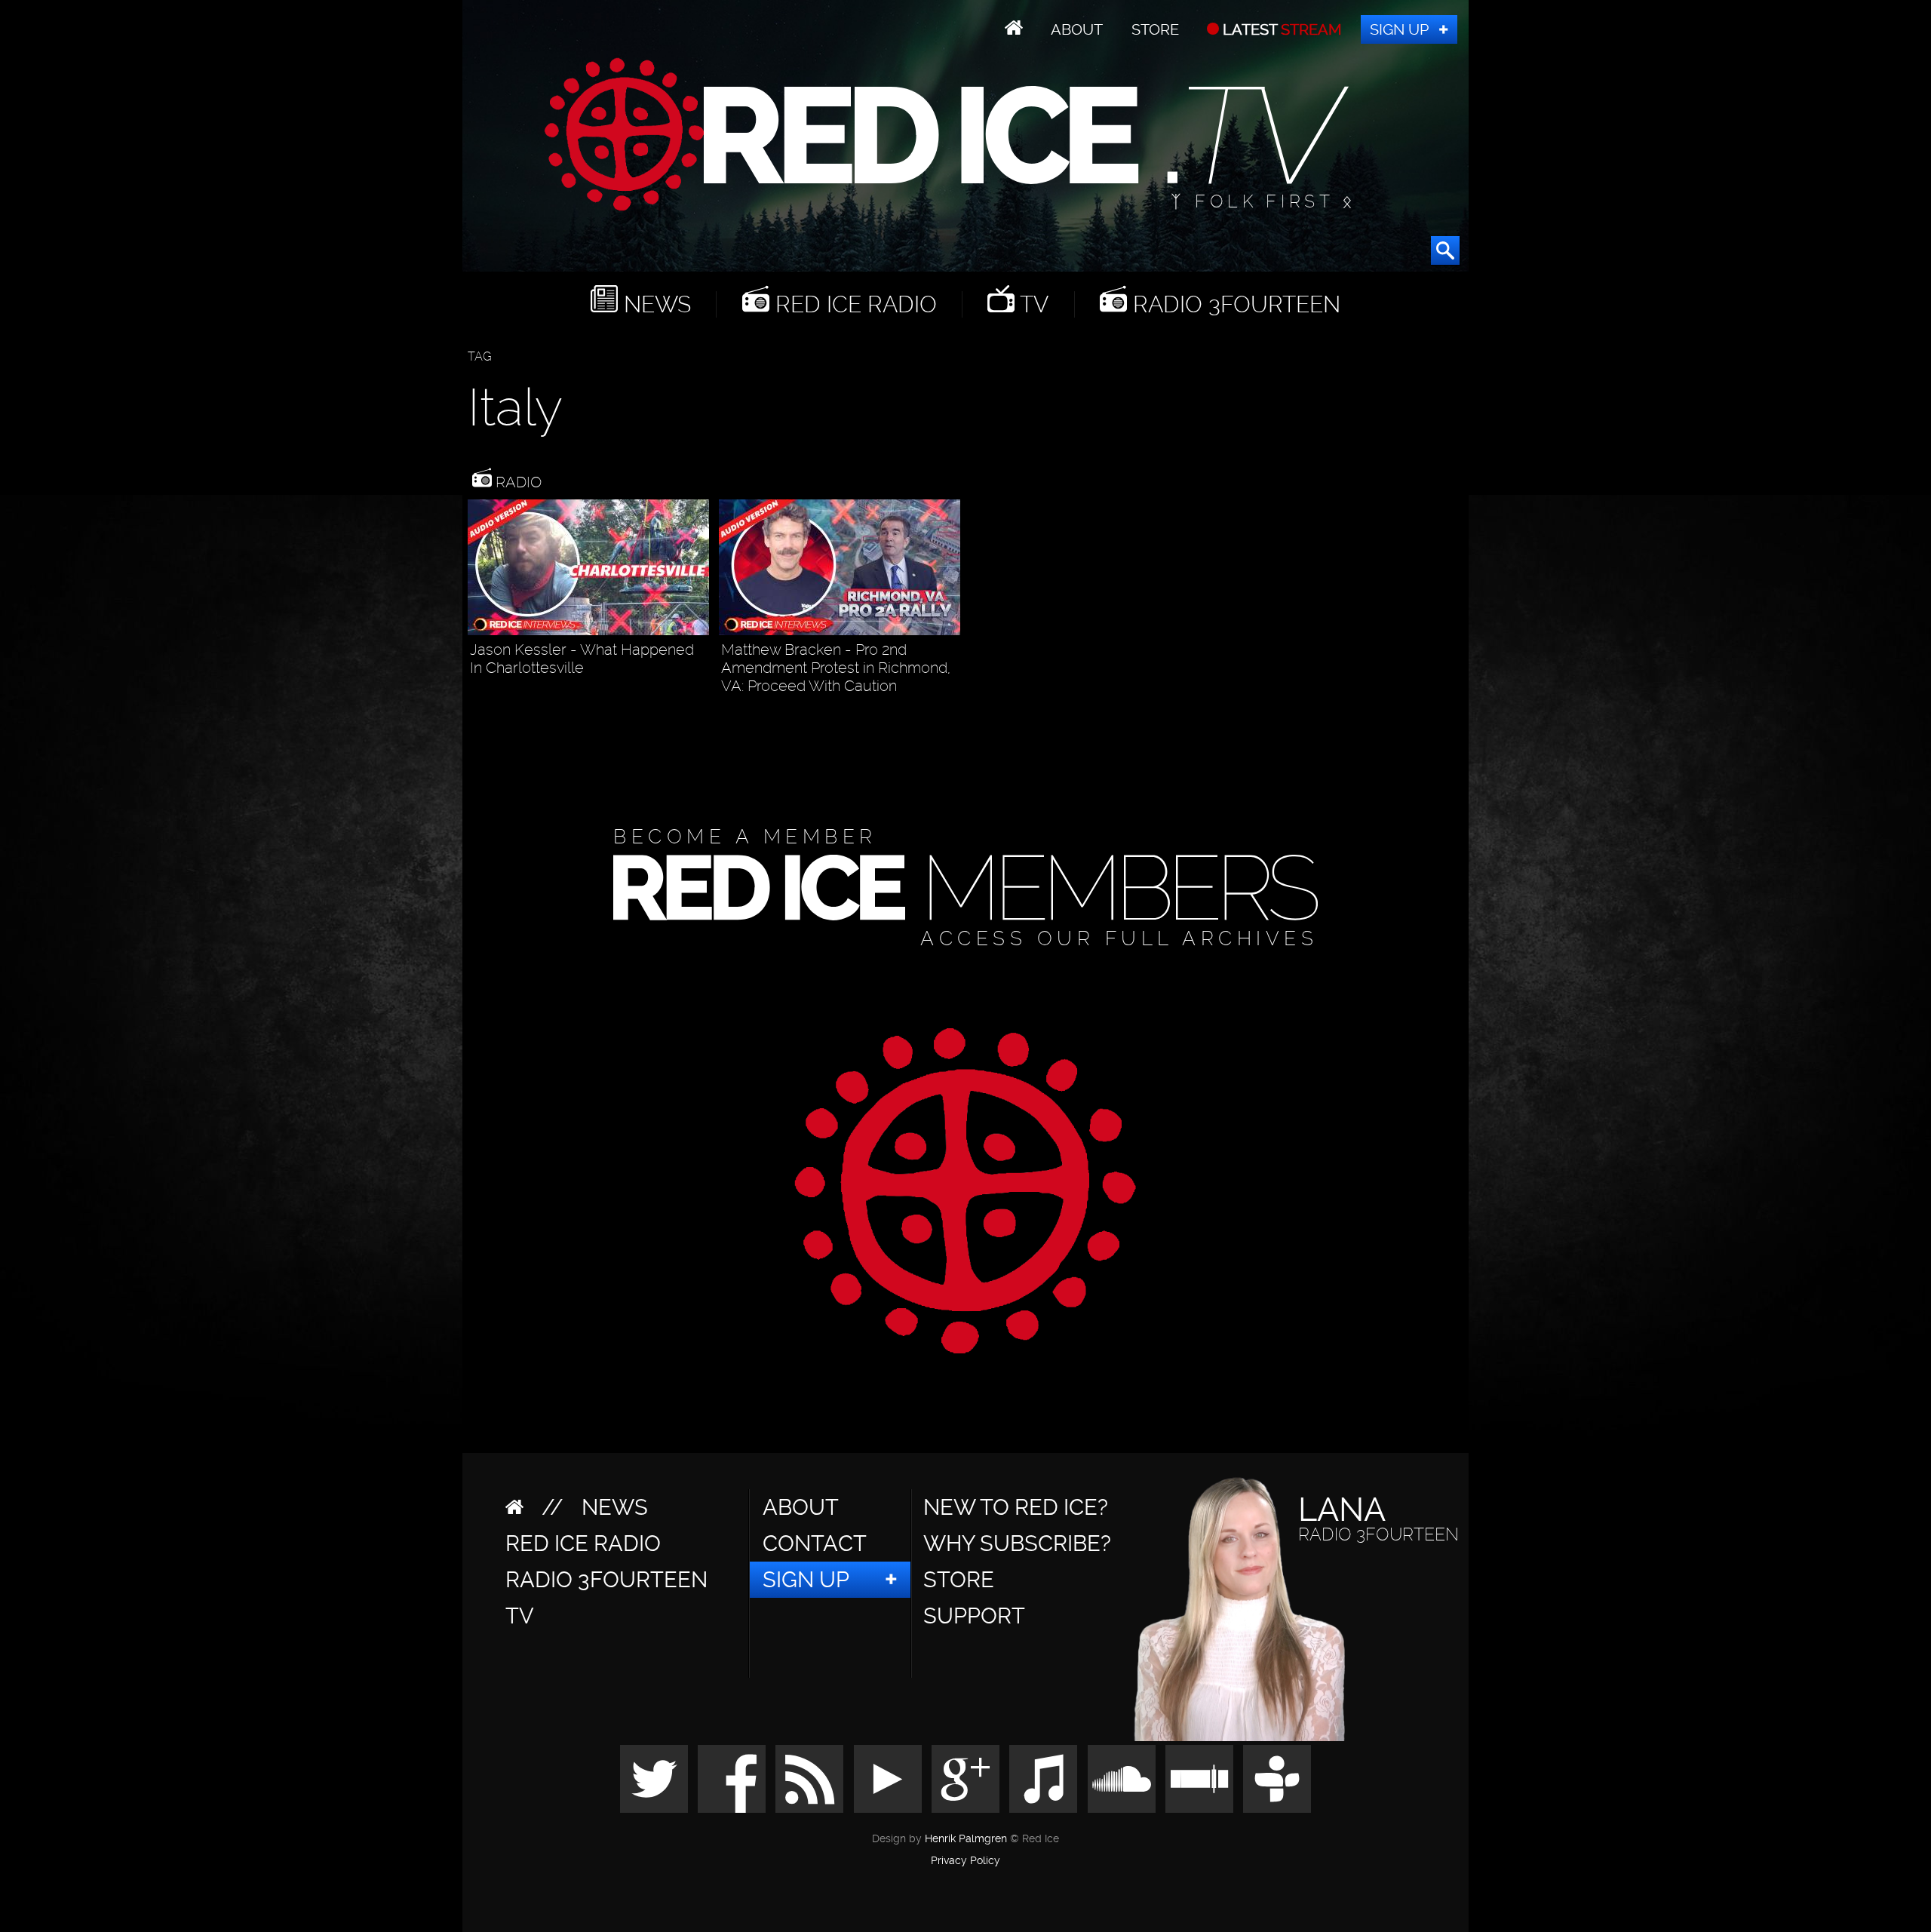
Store (1155, 29)
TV (1032, 304)
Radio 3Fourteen (1234, 304)
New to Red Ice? (1016, 1507)
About (1077, 29)
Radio (517, 482)
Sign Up (1399, 29)
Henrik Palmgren (966, 1839)
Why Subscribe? (1017, 1543)
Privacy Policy (965, 1861)
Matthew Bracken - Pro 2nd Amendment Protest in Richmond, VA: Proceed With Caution (836, 668)
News (654, 304)
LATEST (1280, 29)
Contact (815, 1543)
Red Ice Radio (853, 304)
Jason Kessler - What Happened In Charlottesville (582, 659)
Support (974, 1616)
